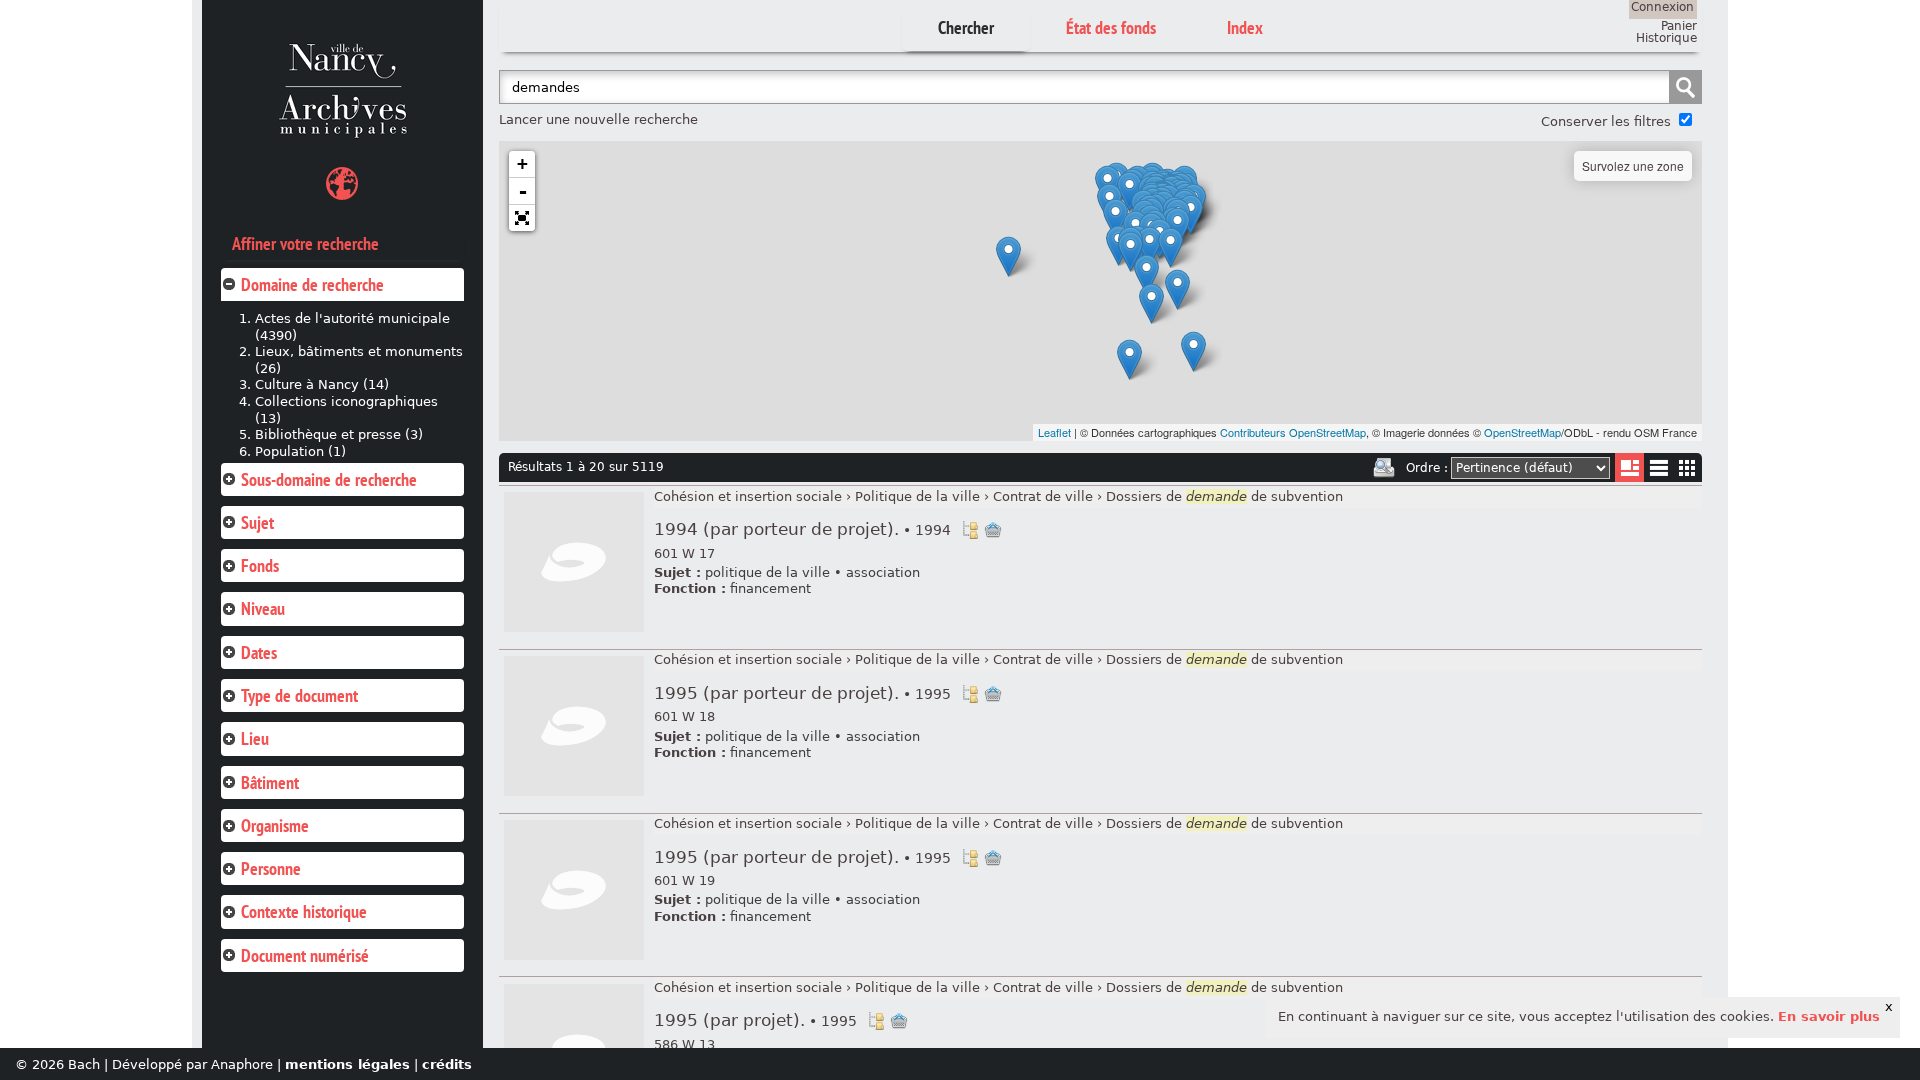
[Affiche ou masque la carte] (342, 186)
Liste (1629, 467)
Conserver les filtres (1606, 121)
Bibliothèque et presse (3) (339, 434)
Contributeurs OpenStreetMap (1293, 432)
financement (770, 588)
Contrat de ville (1043, 496)
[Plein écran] (522, 218)
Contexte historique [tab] (304, 911)
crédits (447, 1064)
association (883, 572)
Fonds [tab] (260, 565)
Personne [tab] (271, 868)
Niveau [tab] (263, 608)
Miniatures (1687, 467)
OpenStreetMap (1522, 432)
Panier (1679, 26)
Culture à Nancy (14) (322, 384)
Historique (1666, 38)
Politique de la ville (917, 496)
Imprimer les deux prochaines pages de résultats (1384, 468)
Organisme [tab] (275, 825)
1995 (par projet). (755, 1020)
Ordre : (1427, 468)
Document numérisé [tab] (305, 955)
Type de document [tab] (299, 695)
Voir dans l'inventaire (970, 530)
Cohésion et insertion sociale (748, 496)
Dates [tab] (259, 652)
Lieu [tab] (255, 738)
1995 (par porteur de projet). (802, 693)
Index (1245, 27)
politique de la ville (767, 572)
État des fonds (1111, 27)
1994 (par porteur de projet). (802, 529)
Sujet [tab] (257, 522)
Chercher (966, 27)
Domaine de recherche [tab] (312, 284)
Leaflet (1054, 432)
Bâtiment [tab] (270, 782)
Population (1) (300, 451)
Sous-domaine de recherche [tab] (329, 479)
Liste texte (1658, 471)
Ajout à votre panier (993, 530)
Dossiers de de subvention (1224, 496)
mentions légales (347, 1064)
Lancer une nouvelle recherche (598, 119)
